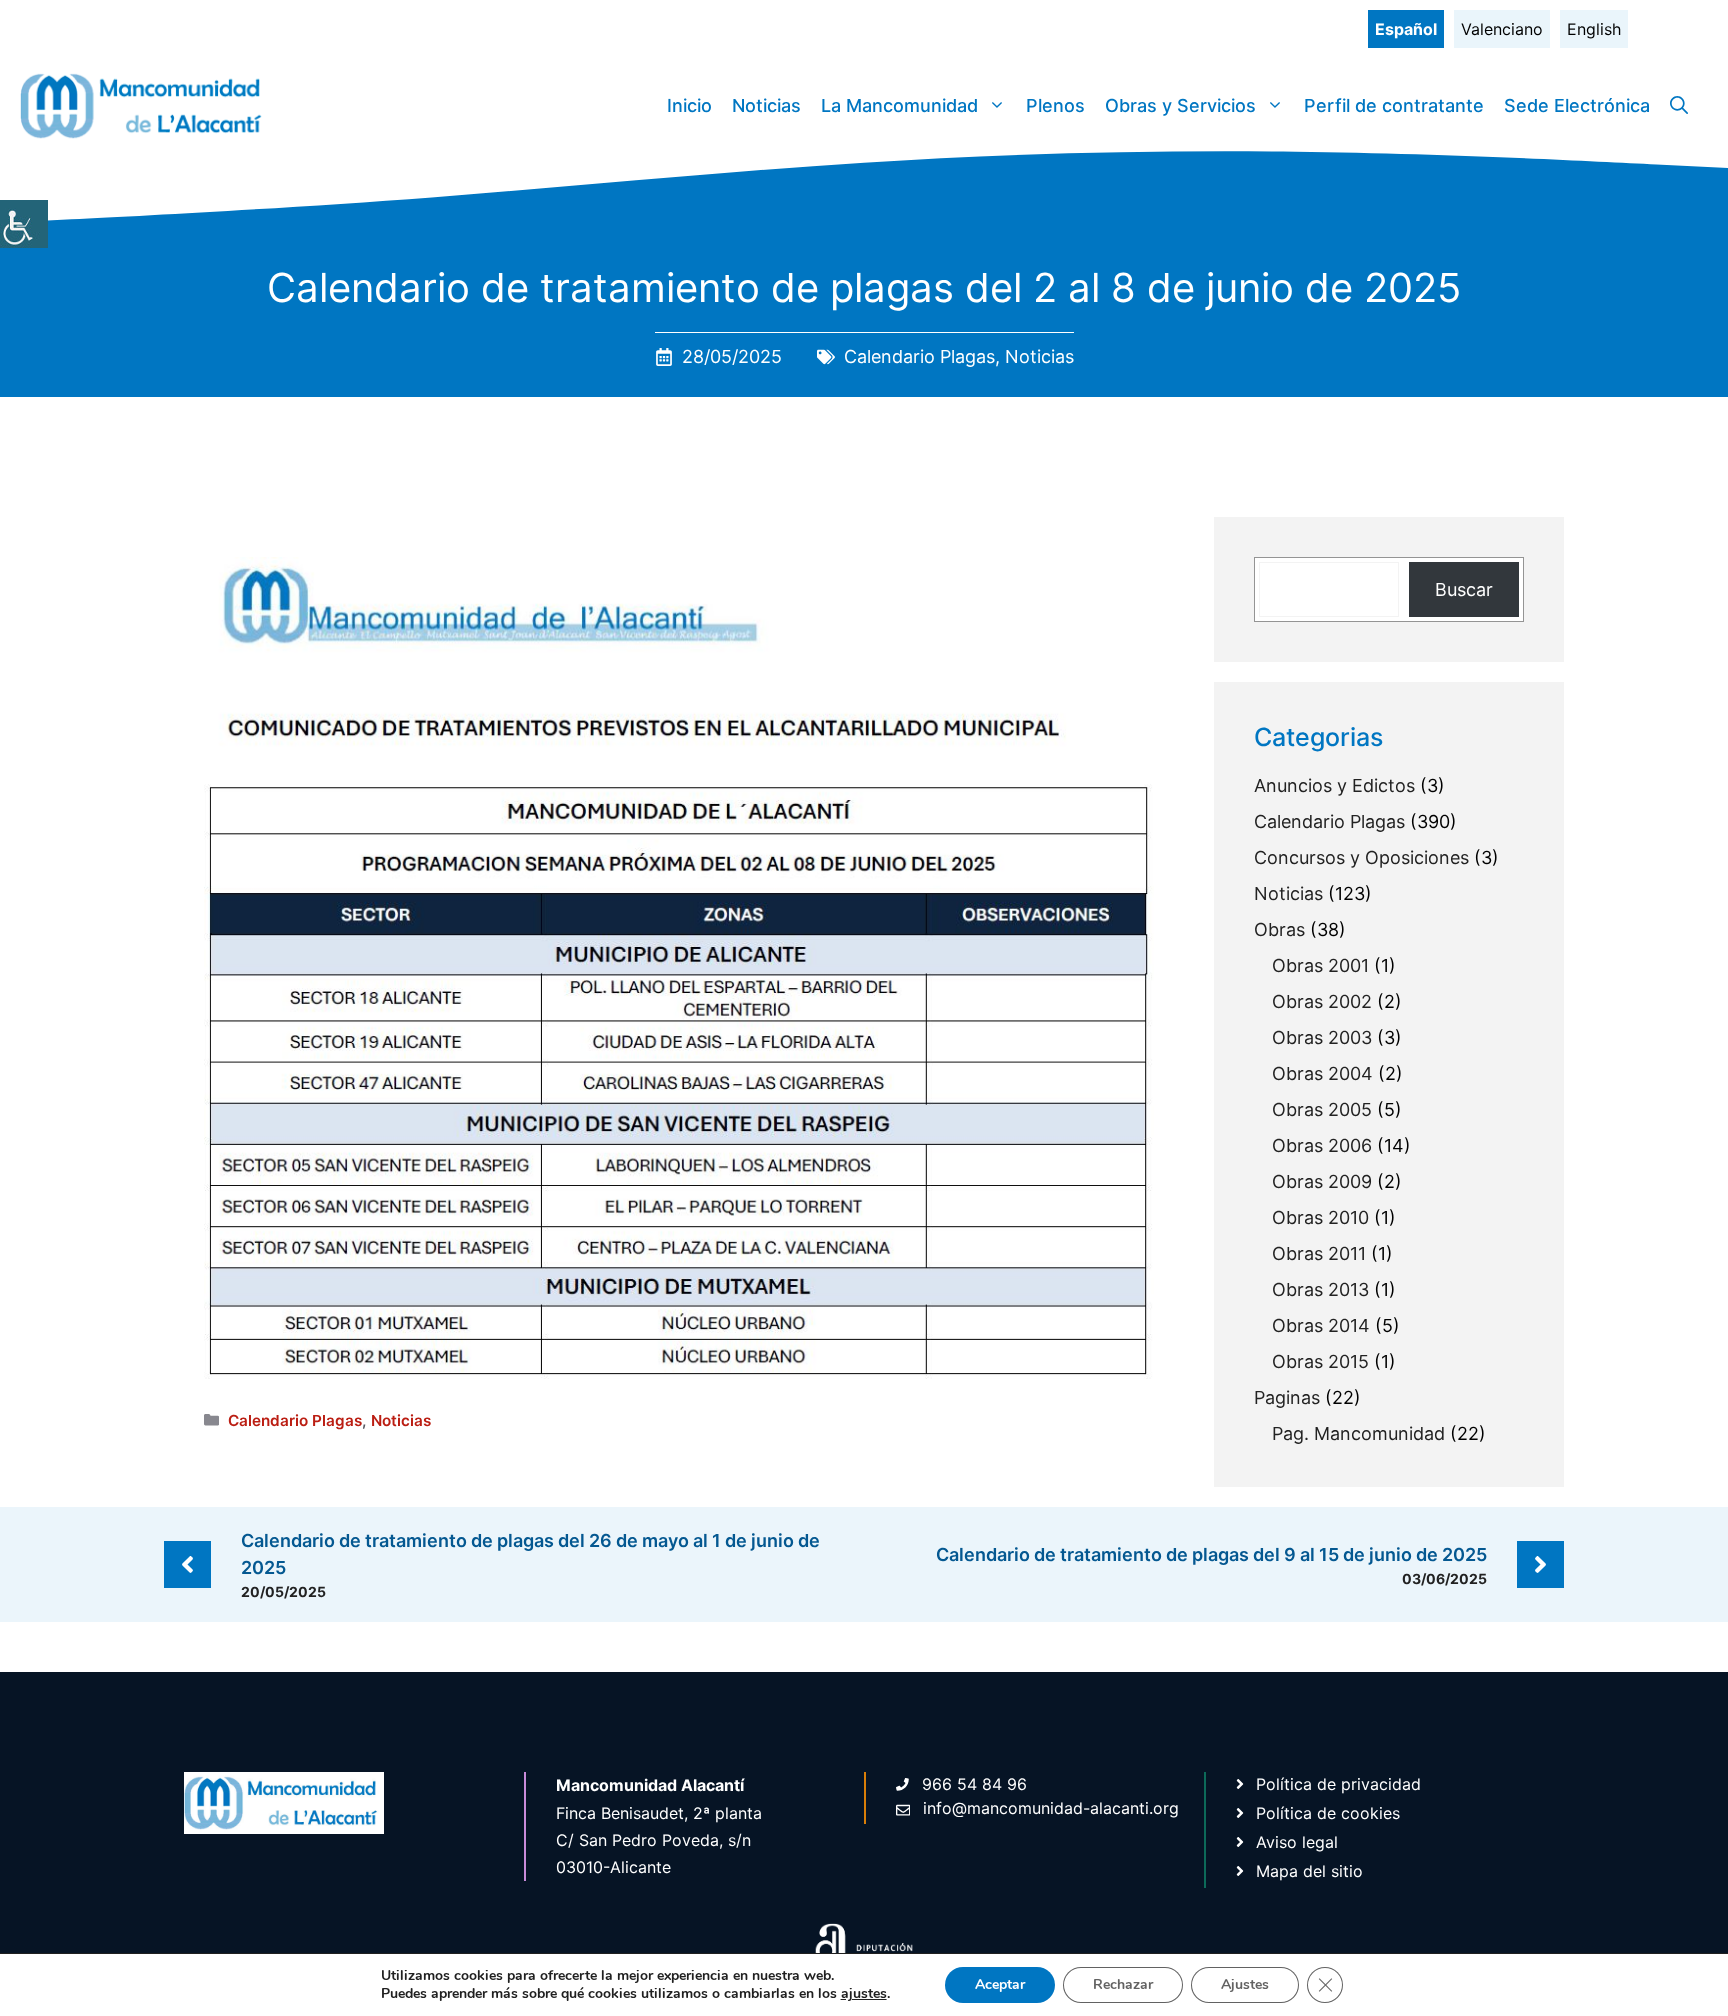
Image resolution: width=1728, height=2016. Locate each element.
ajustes (864, 1994)
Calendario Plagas (919, 356)
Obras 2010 (1320, 1217)
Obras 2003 (1322, 1037)
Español (1406, 29)
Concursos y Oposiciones (1361, 857)
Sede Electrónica (1577, 105)
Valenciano (1502, 29)
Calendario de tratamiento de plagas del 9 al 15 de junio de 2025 (1211, 1554)
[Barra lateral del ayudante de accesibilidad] (24, 224)
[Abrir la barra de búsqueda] (1679, 106)
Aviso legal (1297, 1842)
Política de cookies (1328, 1813)
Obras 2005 (1322, 1109)
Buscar (1464, 589)
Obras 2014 (1321, 1325)
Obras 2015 (1320, 1361)
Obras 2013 (1320, 1289)
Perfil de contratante (1394, 105)
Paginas (1287, 1397)
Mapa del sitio (1309, 1871)
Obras (1279, 929)
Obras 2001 (1320, 965)
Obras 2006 (1322, 1145)
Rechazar (1123, 1984)
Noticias (766, 105)
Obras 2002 (1322, 1001)
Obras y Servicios (1180, 105)
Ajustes (1245, 1984)
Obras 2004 (1322, 1073)
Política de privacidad (1338, 1784)
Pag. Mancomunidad (1358, 1433)
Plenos (1055, 105)
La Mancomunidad (899, 105)
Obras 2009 (1322, 1181)
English (1594, 29)
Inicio (689, 105)
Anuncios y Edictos (1334, 785)
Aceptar (1000, 1984)
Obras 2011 (1319, 1253)
